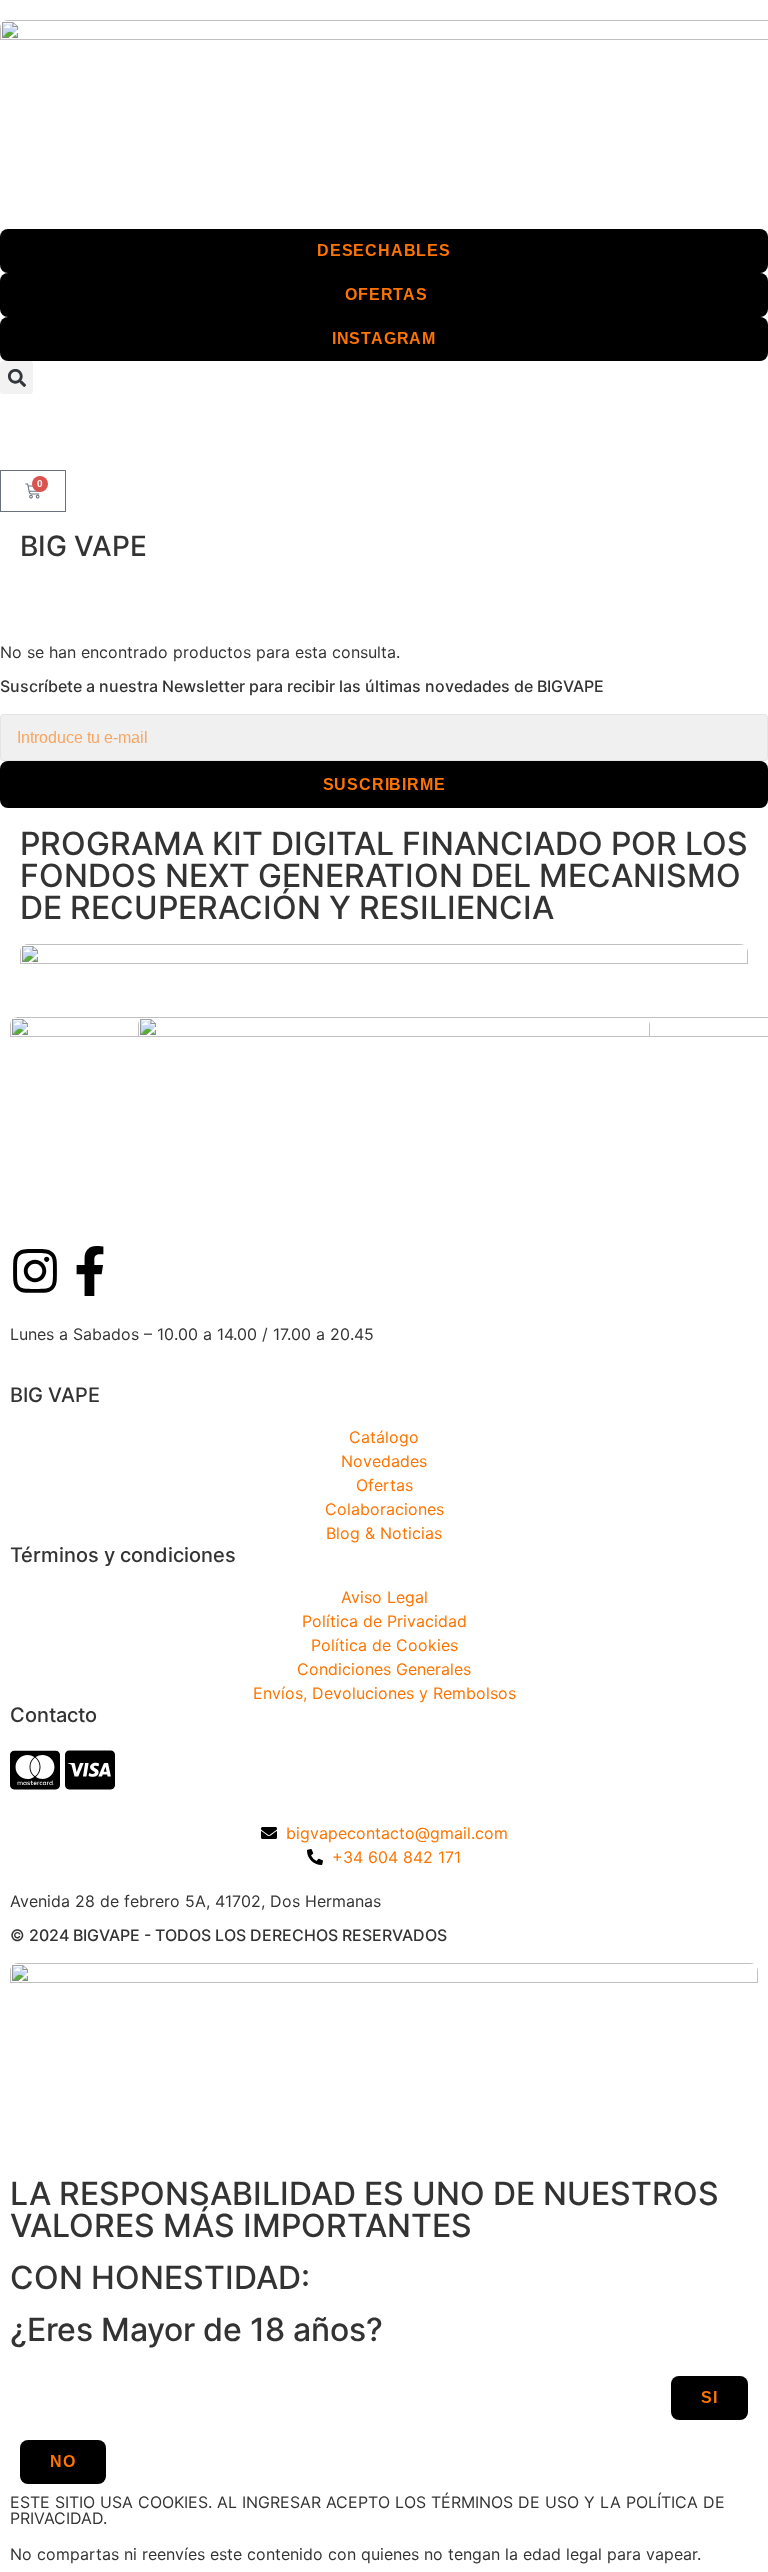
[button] (16, 377)
